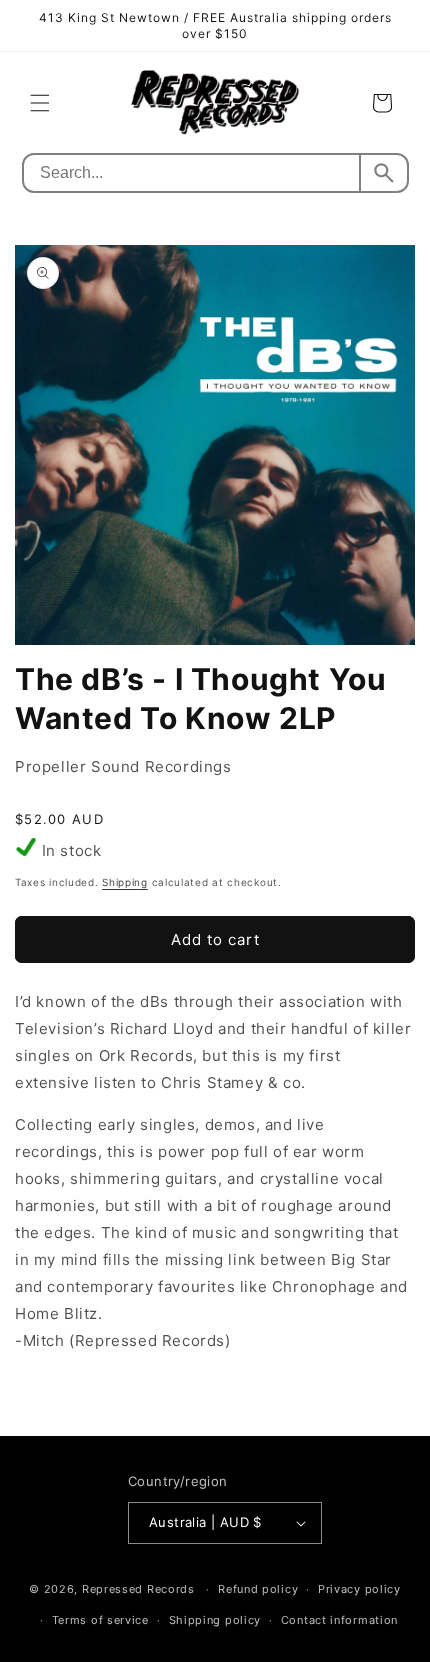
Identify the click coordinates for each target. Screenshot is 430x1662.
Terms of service (100, 1620)
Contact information (339, 1620)
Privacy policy (359, 1589)
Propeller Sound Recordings (123, 766)
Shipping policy (215, 1620)
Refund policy (258, 1589)
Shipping (125, 882)
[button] (40, 103)
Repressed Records (138, 1589)
